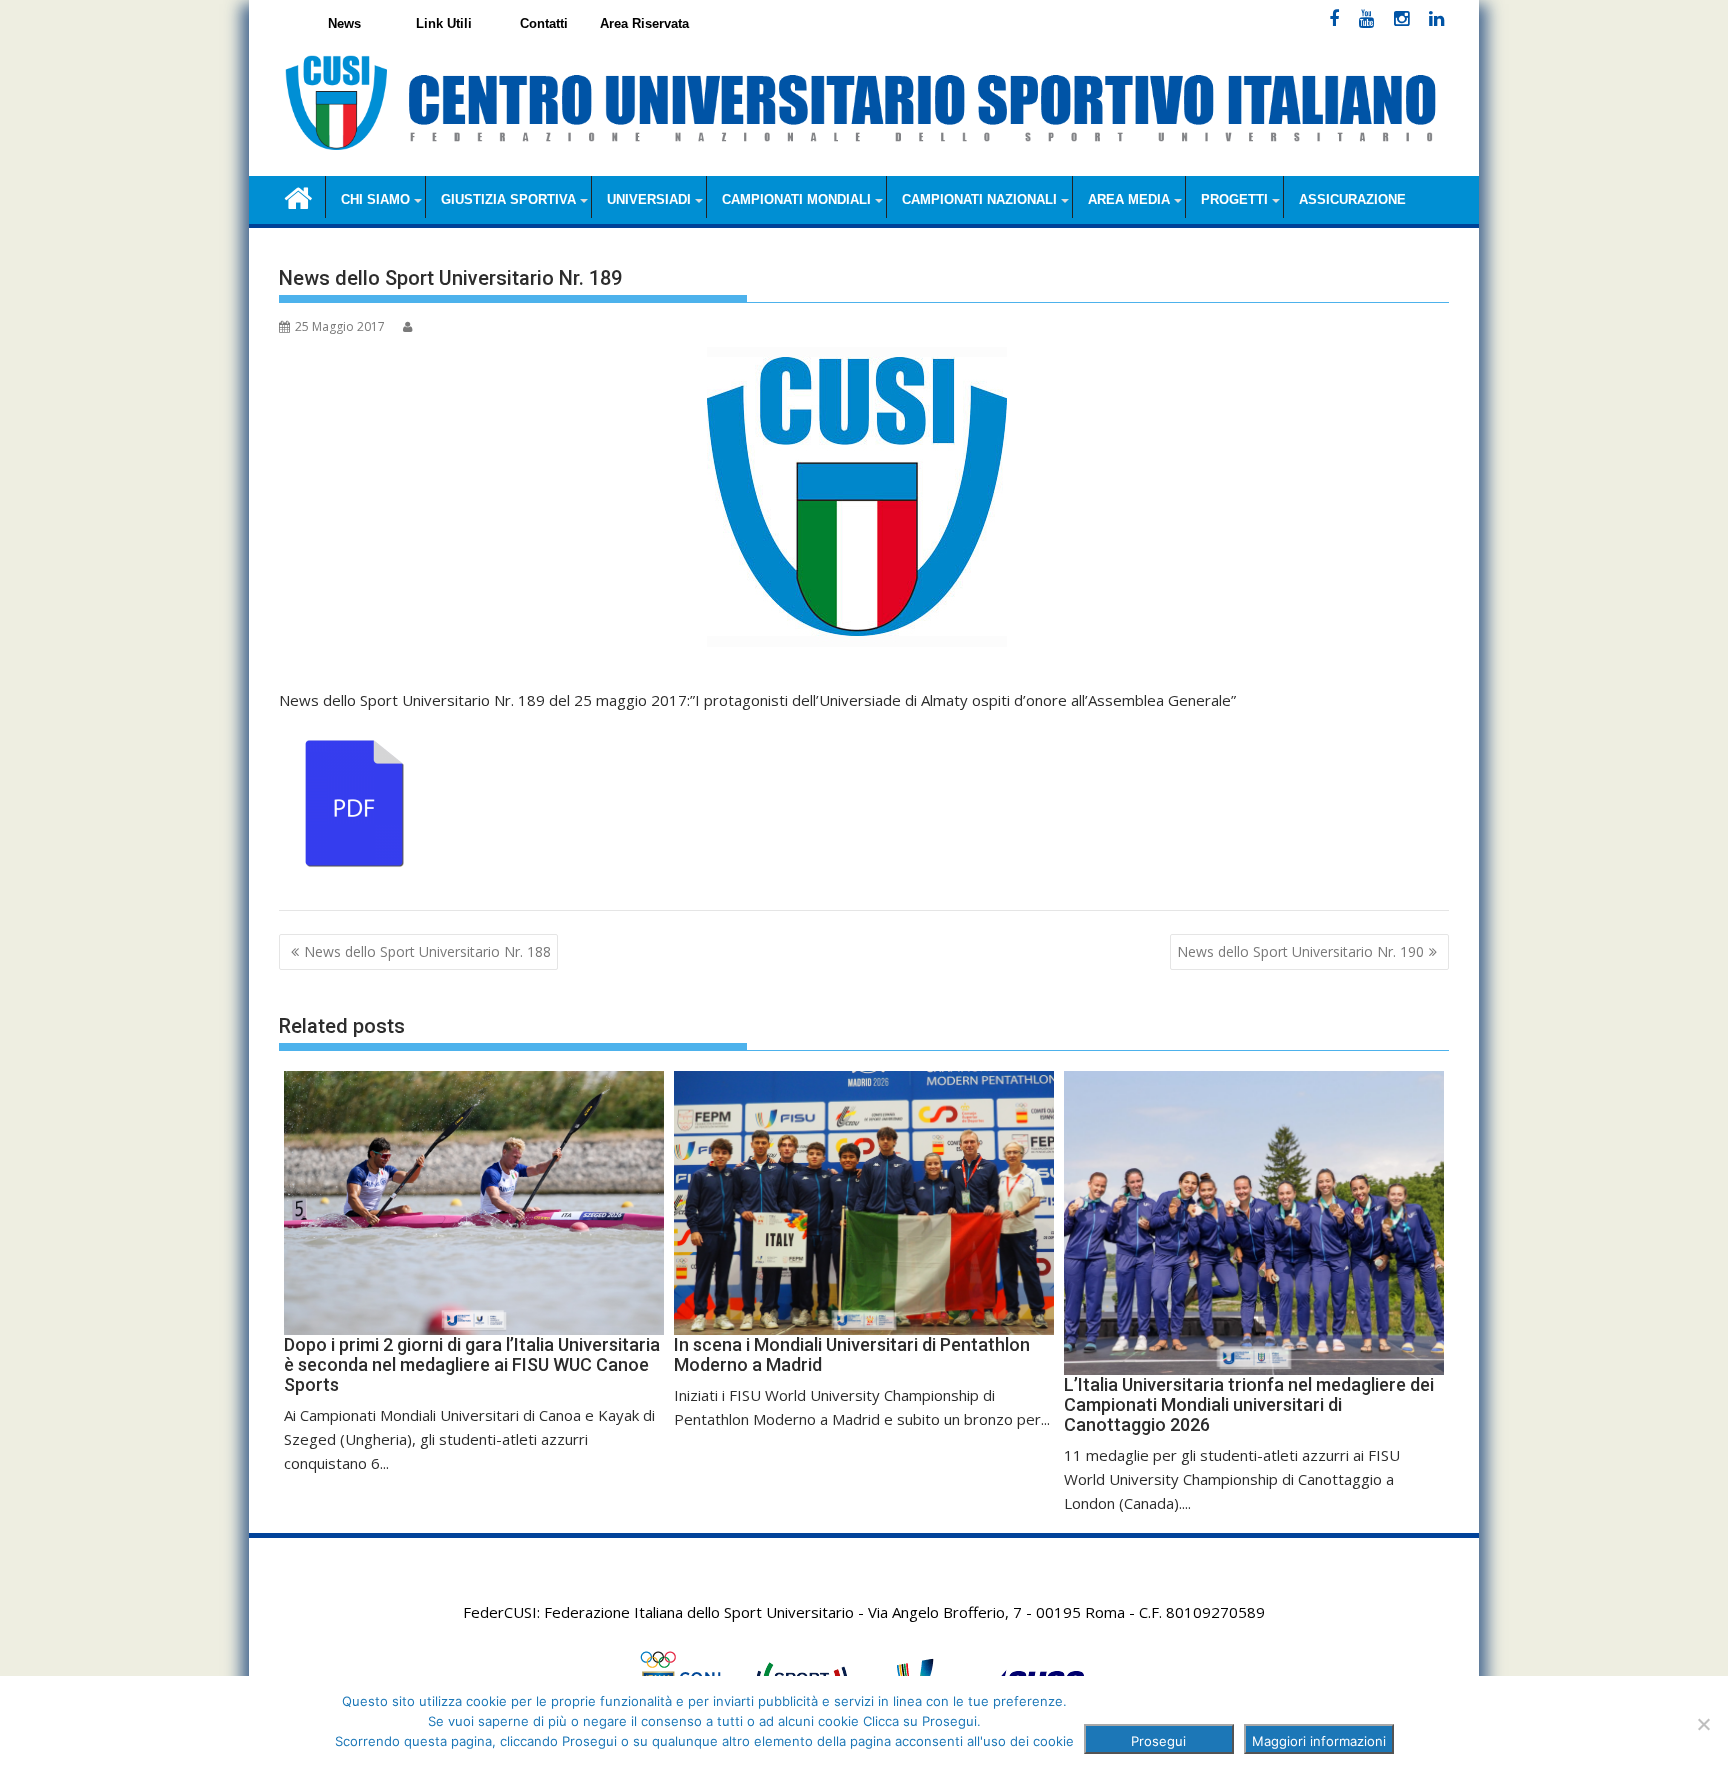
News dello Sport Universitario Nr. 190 (1300, 951)
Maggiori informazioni (1319, 1741)
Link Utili (444, 23)
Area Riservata (644, 23)
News (344, 23)
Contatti (544, 23)
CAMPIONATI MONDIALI (796, 199)
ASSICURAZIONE (1352, 199)
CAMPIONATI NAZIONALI (979, 199)
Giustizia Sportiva (508, 199)
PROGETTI (1234, 199)
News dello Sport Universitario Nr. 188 (427, 951)
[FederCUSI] (298, 196)
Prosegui (1158, 1741)
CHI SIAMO (375, 199)
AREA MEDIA (1129, 199)
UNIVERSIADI (649, 199)
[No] (1703, 1724)
